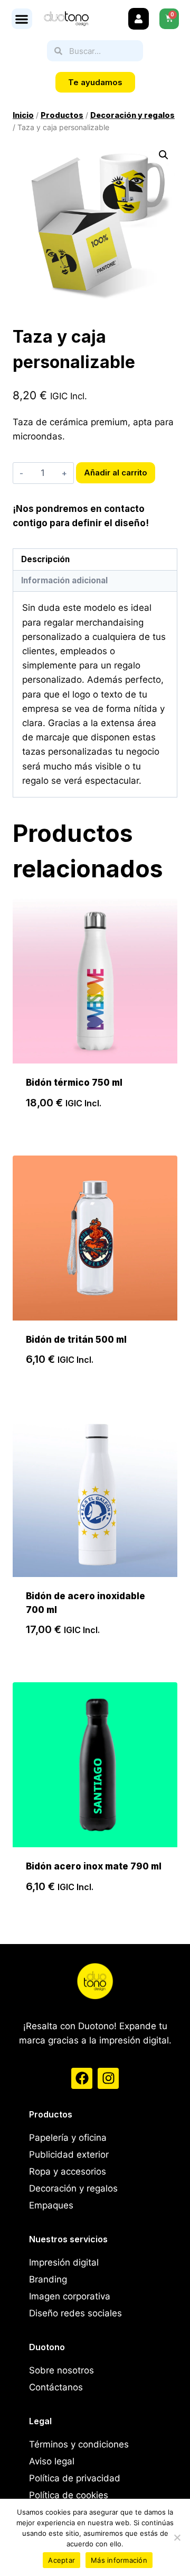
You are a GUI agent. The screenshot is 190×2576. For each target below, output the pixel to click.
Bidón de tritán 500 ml (76, 1340)
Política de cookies (69, 2495)
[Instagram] (108, 2078)
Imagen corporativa (70, 2296)
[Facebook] (82, 2078)
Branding (48, 2279)
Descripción (45, 559)
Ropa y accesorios (68, 2171)
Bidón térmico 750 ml (74, 1083)
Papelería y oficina (68, 2138)
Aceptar (61, 2560)
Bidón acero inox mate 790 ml (94, 1866)
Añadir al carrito (116, 473)
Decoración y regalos (73, 2188)
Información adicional (64, 580)
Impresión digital (64, 2262)
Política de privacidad (75, 2478)
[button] (22, 19)
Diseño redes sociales (75, 2313)
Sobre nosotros (61, 2370)
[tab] (95, 560)
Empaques (51, 2205)
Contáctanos (56, 2387)
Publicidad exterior (69, 2155)
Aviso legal (52, 2461)
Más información (119, 2560)
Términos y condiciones (79, 2444)
